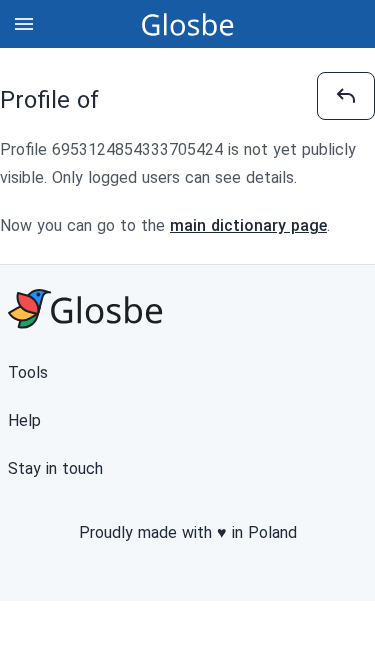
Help (24, 420)
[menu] (24, 24)
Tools (28, 372)
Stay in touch (55, 468)
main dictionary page (248, 225)
